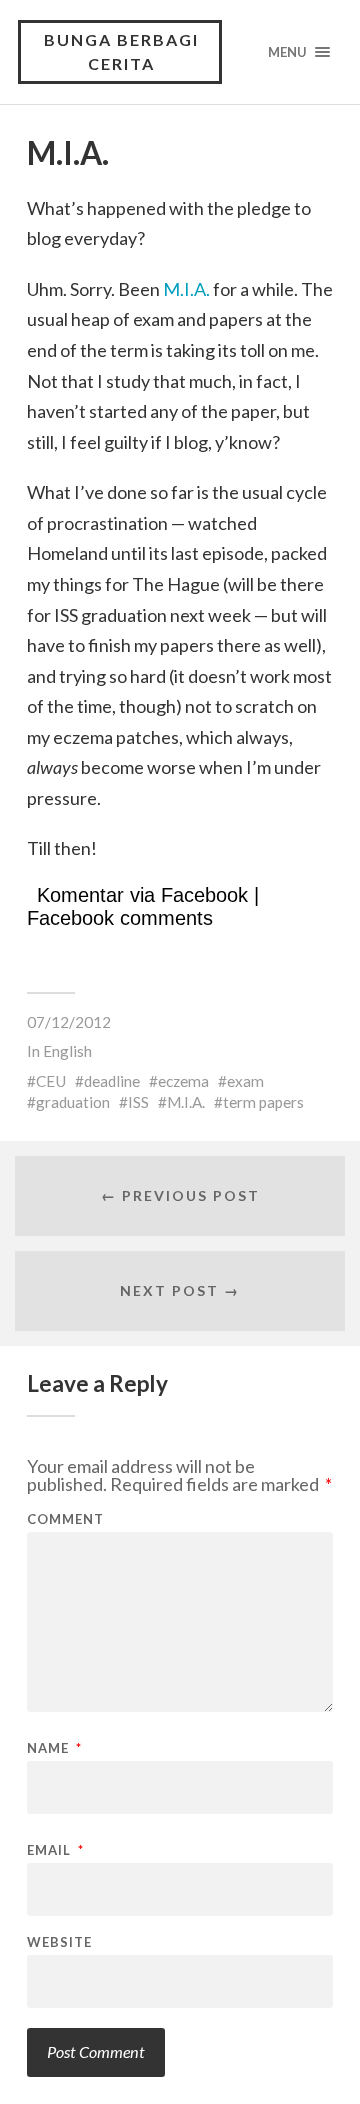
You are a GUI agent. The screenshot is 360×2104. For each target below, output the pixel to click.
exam (245, 1081)
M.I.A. (186, 289)
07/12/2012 (69, 1022)
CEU (51, 1081)
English (67, 1051)
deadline (112, 1081)
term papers (263, 1102)
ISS (138, 1102)
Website (59, 1942)
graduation (73, 1102)
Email (55, 1850)
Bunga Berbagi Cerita (121, 51)
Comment (65, 1519)
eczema (183, 1081)
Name (54, 1748)
